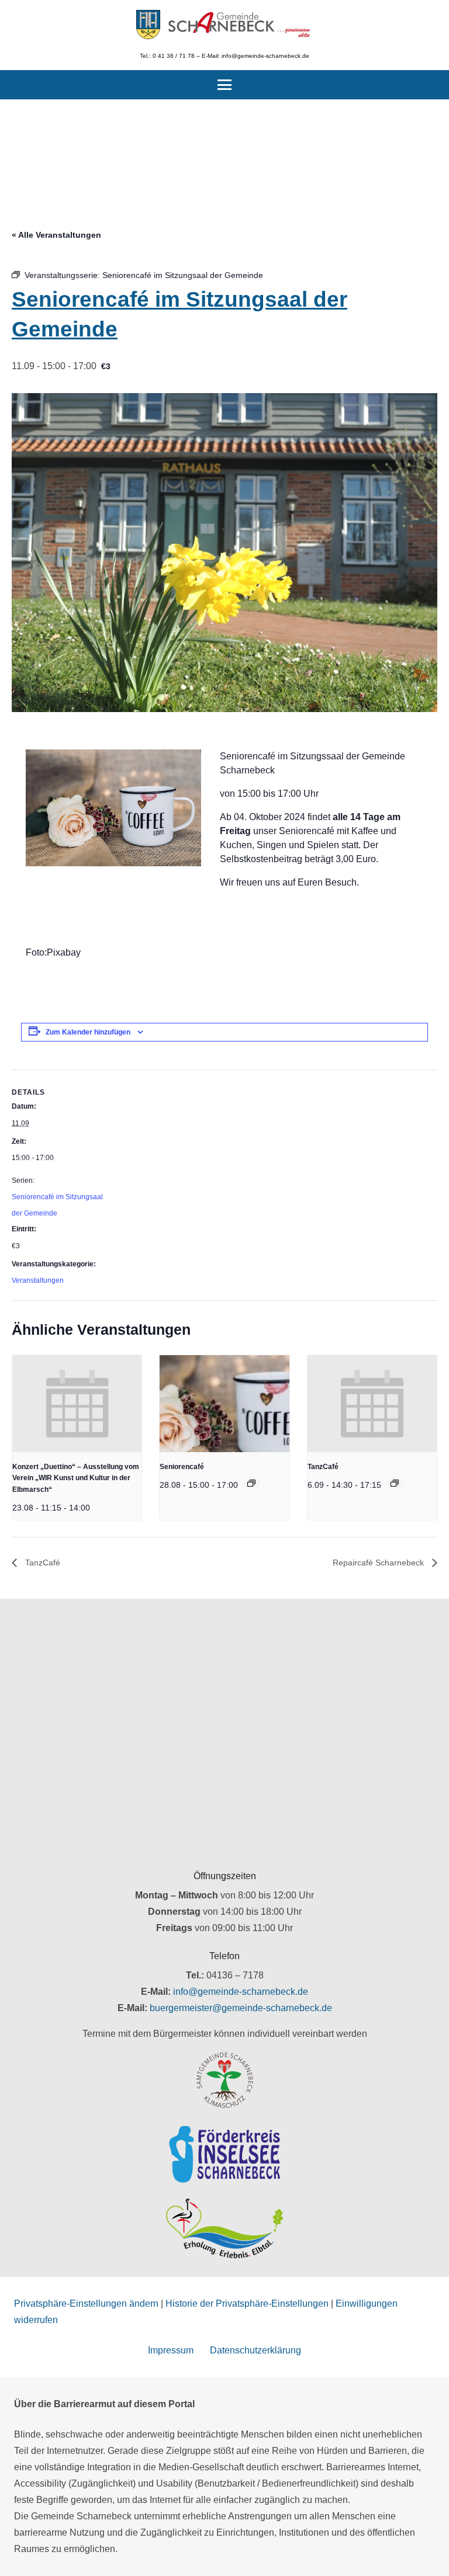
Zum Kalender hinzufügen (88, 1032)
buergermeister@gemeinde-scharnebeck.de (241, 2008)
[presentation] (77, 1404)
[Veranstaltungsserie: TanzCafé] (395, 1483)
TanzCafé (323, 1467)
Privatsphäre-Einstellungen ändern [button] (86, 2304)
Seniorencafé (182, 1467)
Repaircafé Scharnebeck (379, 1563)
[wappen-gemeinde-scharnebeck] (148, 25)
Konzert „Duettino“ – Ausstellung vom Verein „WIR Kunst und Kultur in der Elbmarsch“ (76, 1478)
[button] (224, 85)
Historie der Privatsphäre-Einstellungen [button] (247, 2304)
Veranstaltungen (38, 1280)
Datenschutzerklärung (255, 2350)
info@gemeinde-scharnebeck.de (241, 1992)
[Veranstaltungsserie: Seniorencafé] (251, 1483)
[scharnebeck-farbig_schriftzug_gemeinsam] (239, 25)
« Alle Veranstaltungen (56, 235)
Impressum (171, 2350)
